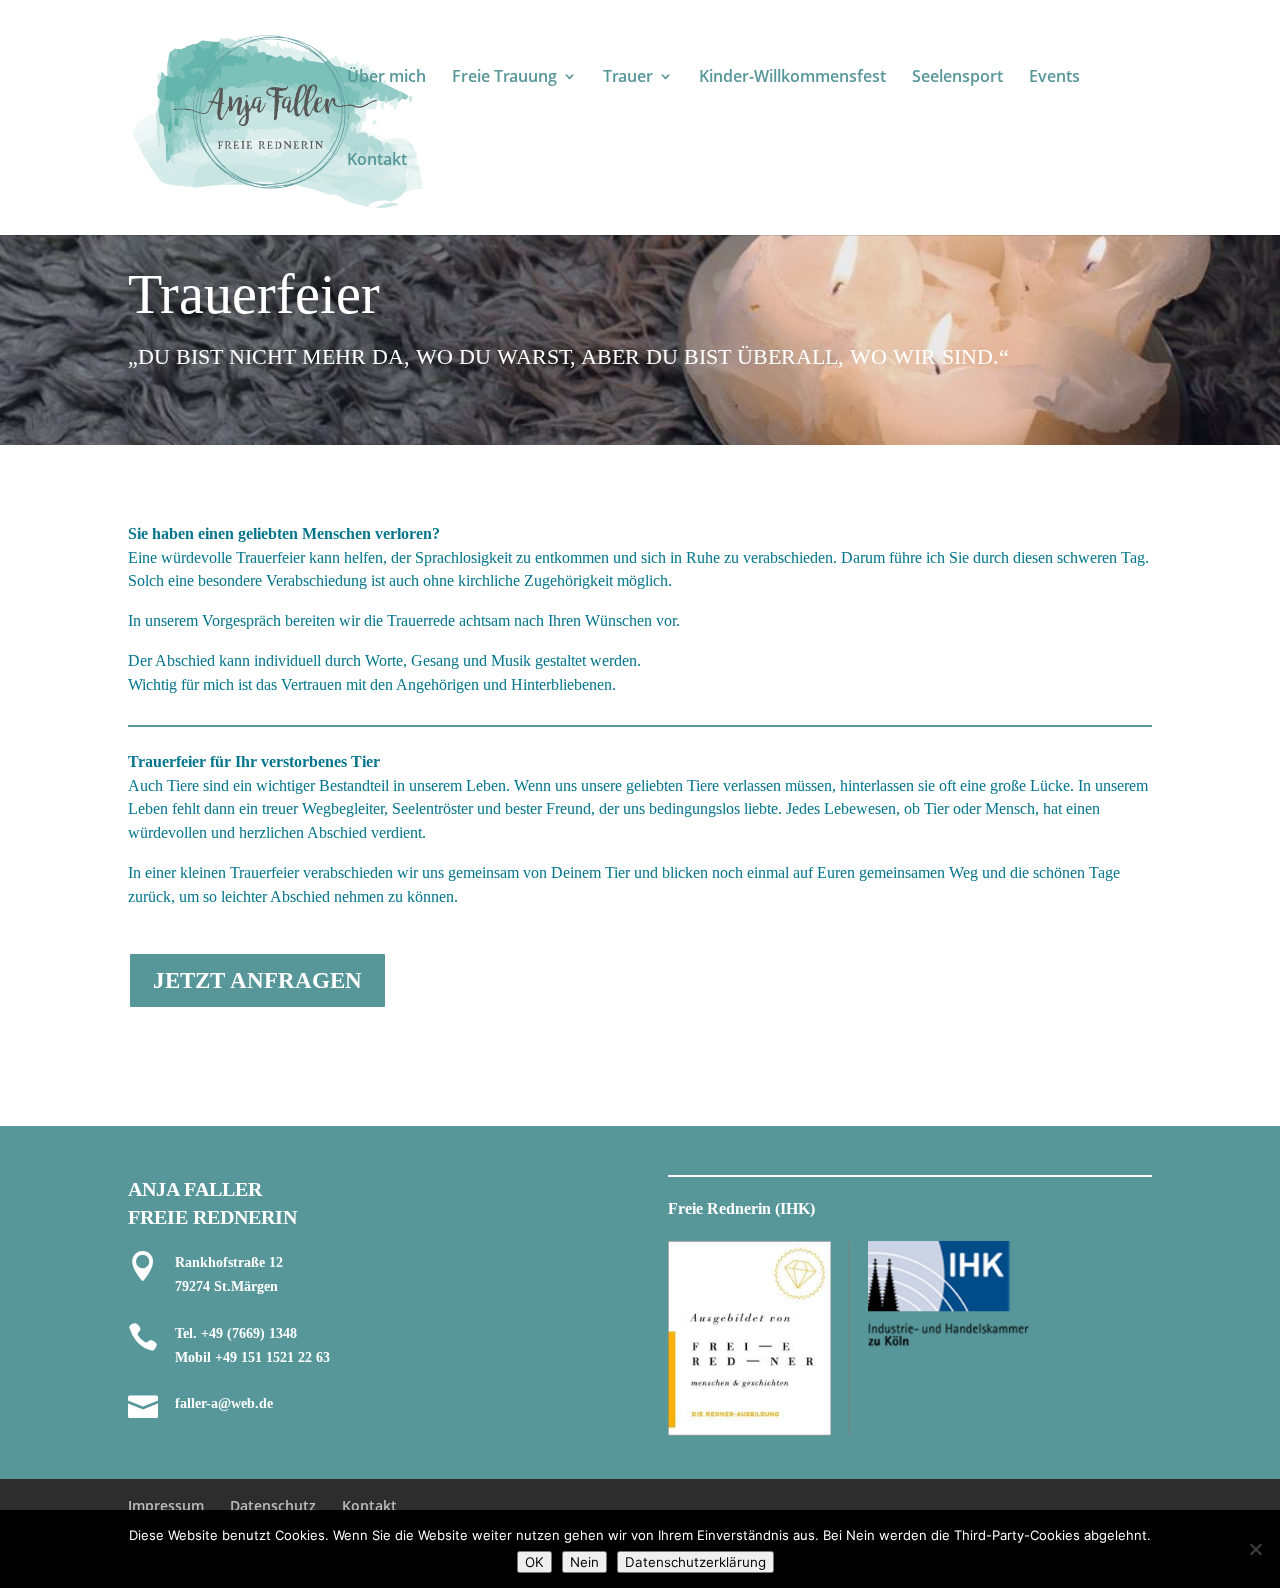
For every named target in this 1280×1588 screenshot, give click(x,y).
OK (534, 1562)
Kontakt (377, 161)
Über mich (386, 78)
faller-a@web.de (224, 1403)
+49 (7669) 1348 (249, 1333)
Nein (584, 1562)
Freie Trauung (504, 78)
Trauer (628, 78)
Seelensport (957, 78)
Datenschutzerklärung (695, 1562)
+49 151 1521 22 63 (272, 1357)
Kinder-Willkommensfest (792, 78)
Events (1054, 78)
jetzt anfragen (257, 980)
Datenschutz (273, 1505)
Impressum (166, 1505)
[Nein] (1255, 1549)
